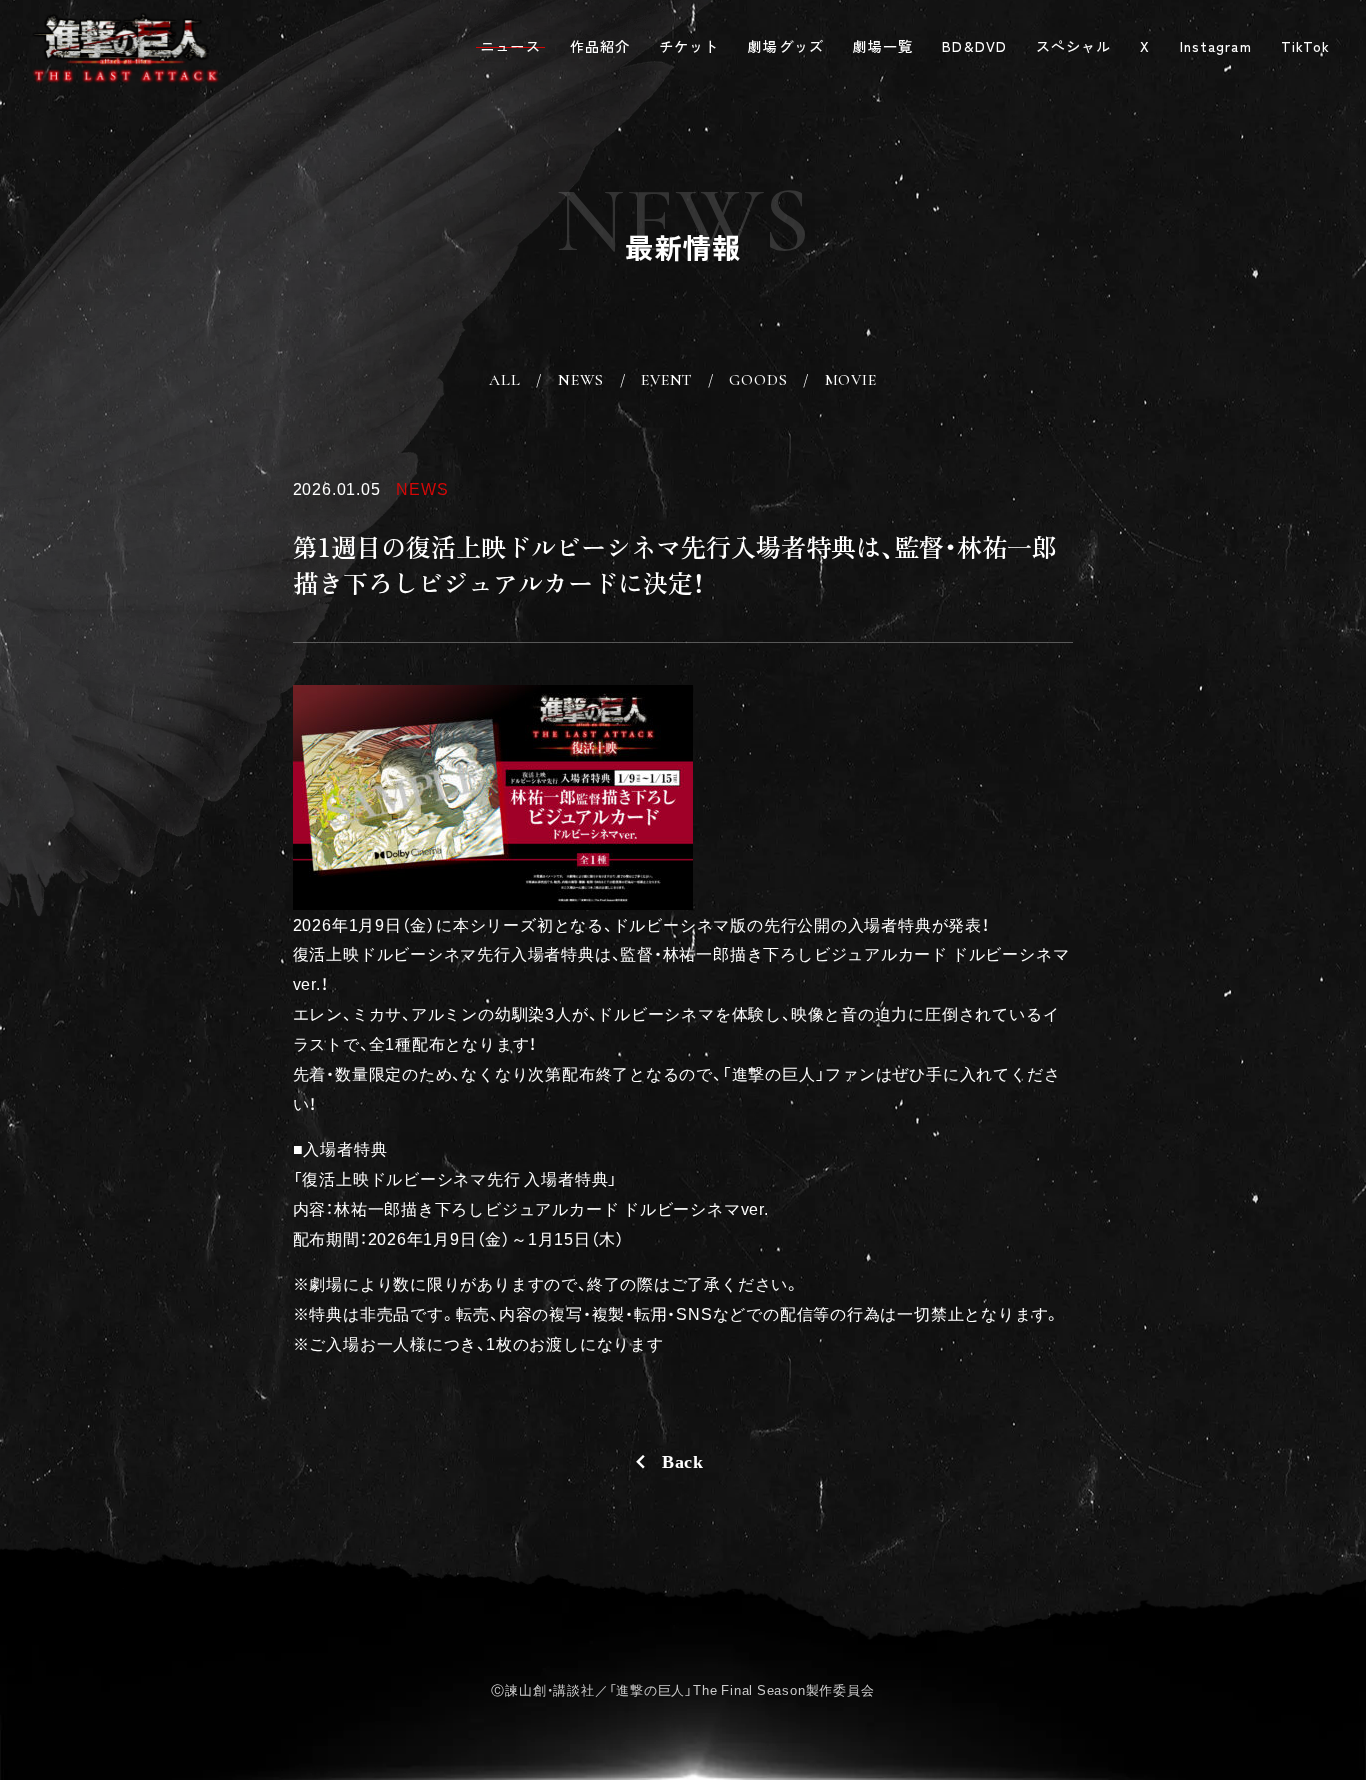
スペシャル (1074, 47)
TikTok (1306, 47)
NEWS (581, 380)
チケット (689, 47)
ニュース (510, 47)
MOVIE (851, 380)
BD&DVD (974, 47)
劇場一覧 (883, 47)
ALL (504, 380)
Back (683, 1462)
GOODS (758, 380)
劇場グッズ (786, 47)
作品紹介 (600, 47)
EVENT (666, 380)
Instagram (1216, 47)
